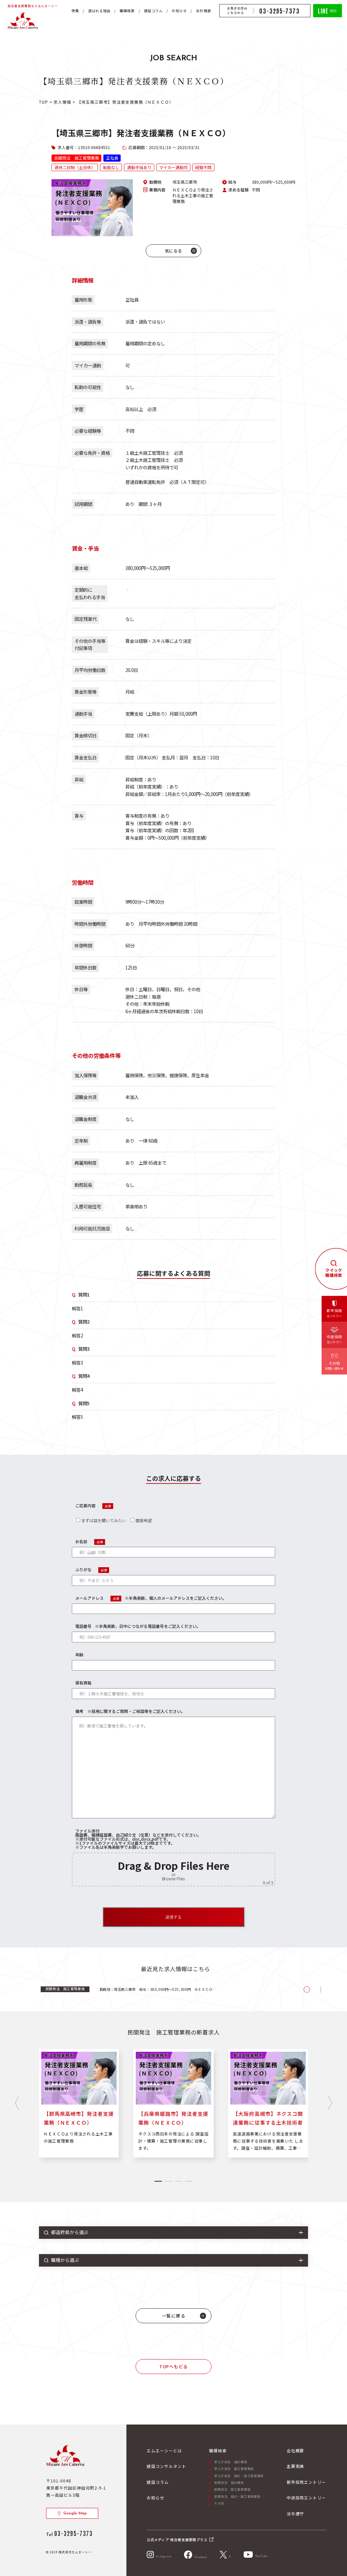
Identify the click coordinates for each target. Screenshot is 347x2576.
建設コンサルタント (167, 2466)
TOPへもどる (173, 2366)
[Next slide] (330, 2103)
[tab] (158, 2181)
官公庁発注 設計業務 (231, 2462)
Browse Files (173, 1878)
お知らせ (179, 11)
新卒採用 (334, 1313)
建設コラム (153, 11)
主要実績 (295, 2466)
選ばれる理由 (99, 11)
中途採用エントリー (307, 2498)
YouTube (261, 2556)
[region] (175, 1989)
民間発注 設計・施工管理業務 (237, 2497)
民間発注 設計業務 (229, 2483)
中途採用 (334, 1340)
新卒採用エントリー (307, 2482)
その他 (219, 2503)
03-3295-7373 (280, 11)
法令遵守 (295, 2513)
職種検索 (127, 11)
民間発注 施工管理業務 (232, 2489)
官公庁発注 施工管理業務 (234, 2469)
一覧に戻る (174, 2316)
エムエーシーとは (164, 2450)
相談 (328, 10)
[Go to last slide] (17, 2103)
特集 (75, 11)
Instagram (164, 2557)
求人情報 (63, 102)
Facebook (200, 2557)
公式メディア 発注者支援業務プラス (177, 2540)
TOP (44, 102)
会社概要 (203, 11)
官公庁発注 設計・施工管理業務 (239, 2476)
